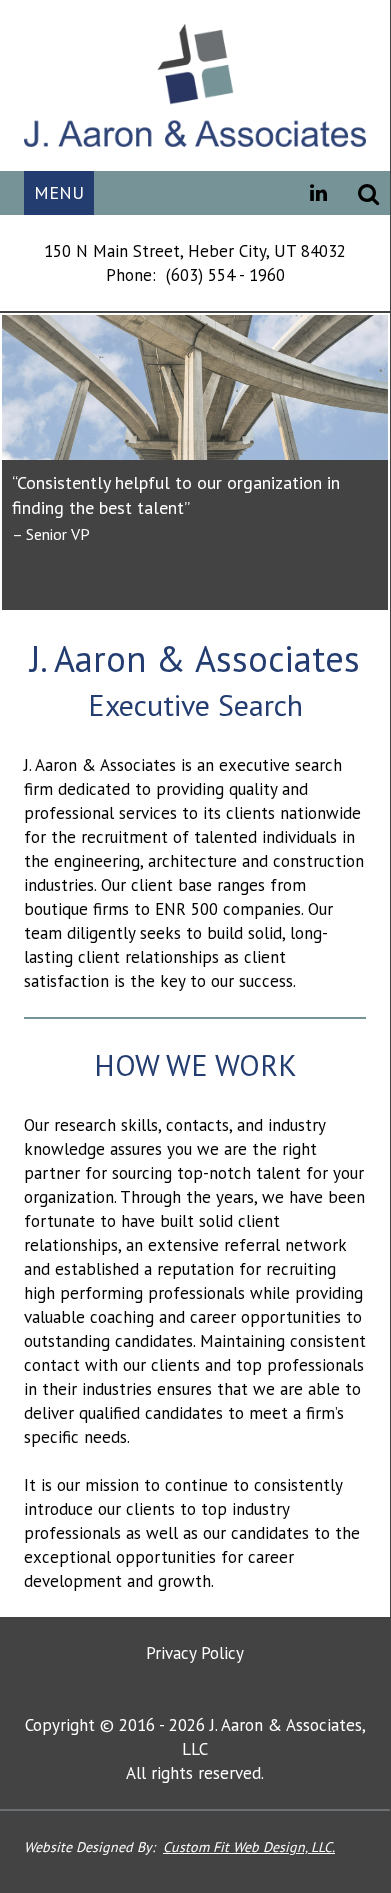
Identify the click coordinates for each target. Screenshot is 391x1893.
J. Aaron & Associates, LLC (195, 85)
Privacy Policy (195, 1653)
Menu (59, 192)
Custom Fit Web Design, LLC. (249, 1847)
